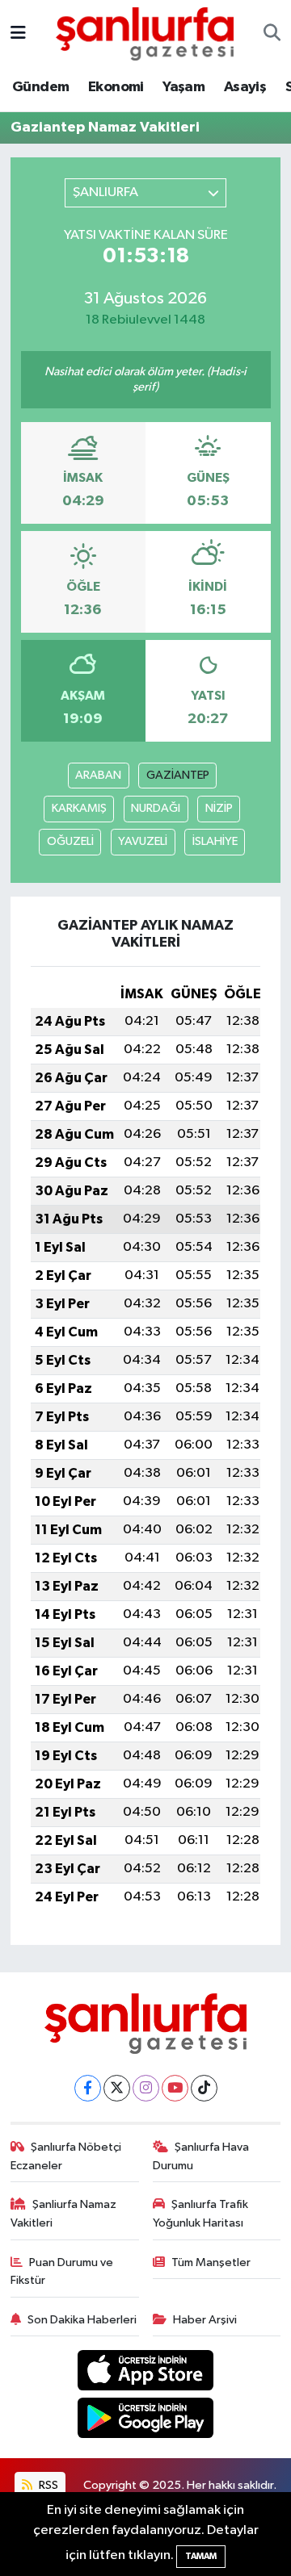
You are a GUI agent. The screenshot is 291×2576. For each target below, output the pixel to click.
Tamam (201, 2556)
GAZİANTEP (178, 775)
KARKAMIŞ (79, 808)
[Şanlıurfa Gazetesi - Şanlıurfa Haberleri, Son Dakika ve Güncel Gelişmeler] (145, 33)
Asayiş (245, 87)
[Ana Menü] (18, 33)
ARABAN (98, 775)
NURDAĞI (156, 808)
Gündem (40, 87)
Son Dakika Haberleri (82, 2320)
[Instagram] (146, 2088)
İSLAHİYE (215, 841)
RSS (47, 2485)
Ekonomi (116, 87)
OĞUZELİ (70, 841)
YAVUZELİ (143, 841)
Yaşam (183, 87)
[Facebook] (88, 2088)
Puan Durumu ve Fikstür (62, 2271)
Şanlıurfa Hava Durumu (201, 2156)
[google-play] (146, 2421)
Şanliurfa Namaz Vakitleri (64, 2213)
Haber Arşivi (205, 2320)
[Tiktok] (204, 2088)
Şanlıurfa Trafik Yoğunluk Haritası (201, 2213)
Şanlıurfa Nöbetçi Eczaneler (66, 2156)
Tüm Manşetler (211, 2262)
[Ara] (272, 34)
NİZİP (219, 808)
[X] (117, 2088)
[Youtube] (175, 2088)
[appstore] (146, 2374)
